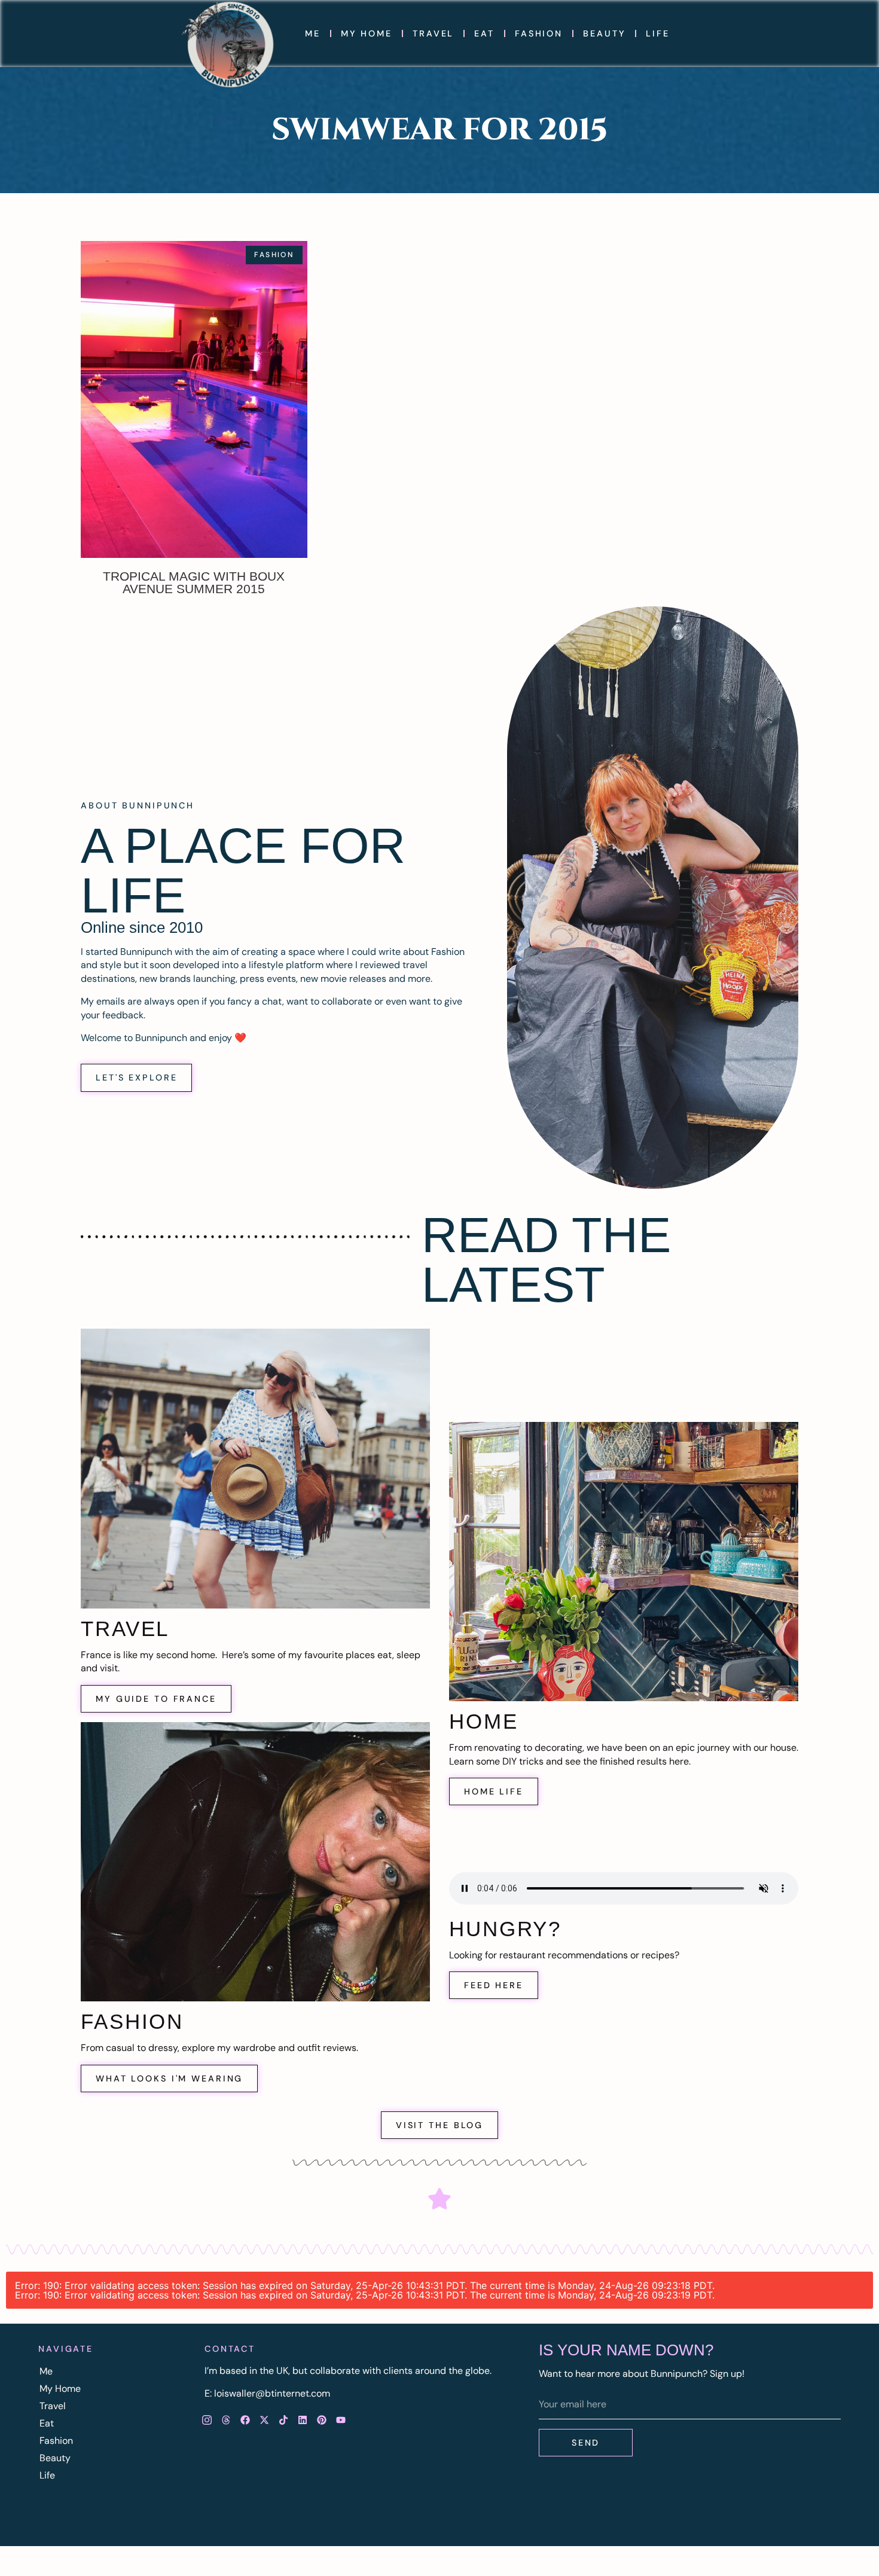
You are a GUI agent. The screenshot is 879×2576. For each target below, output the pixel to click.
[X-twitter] (264, 2420)
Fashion (539, 33)
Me (313, 33)
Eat (484, 33)
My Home (367, 33)
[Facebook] (245, 2420)
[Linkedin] (303, 2420)
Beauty (604, 33)
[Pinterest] (322, 2420)
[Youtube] (341, 2420)
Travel (433, 33)
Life (658, 33)
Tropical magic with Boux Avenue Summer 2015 (194, 582)
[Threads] (226, 2420)
